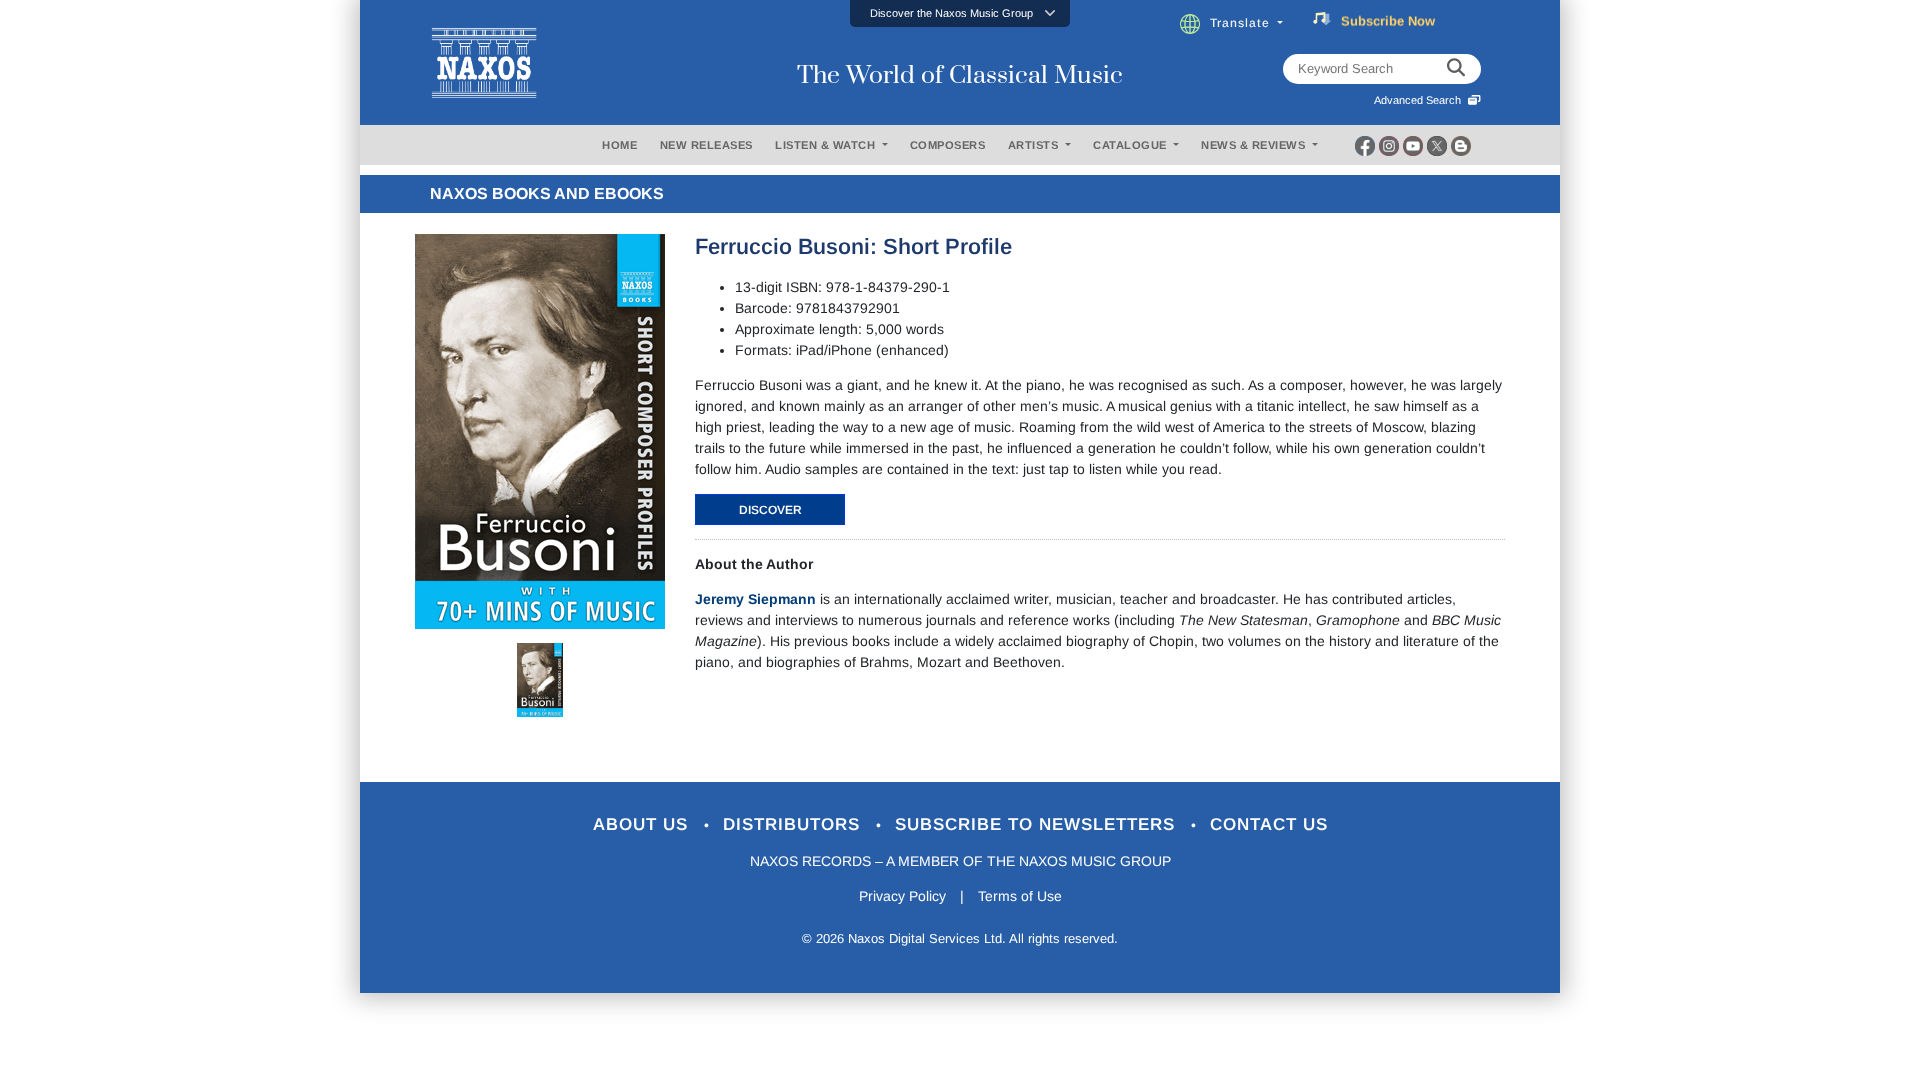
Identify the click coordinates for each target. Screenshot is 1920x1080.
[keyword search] (1456, 69)
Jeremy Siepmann (755, 599)
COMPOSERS (948, 145)
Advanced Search (1420, 100)
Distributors (794, 824)
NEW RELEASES (706, 145)
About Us (643, 824)
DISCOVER (770, 510)
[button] (960, 13)
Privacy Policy (902, 896)
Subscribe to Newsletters (1038, 824)
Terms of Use (1020, 896)
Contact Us (1269, 824)
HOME (619, 145)
